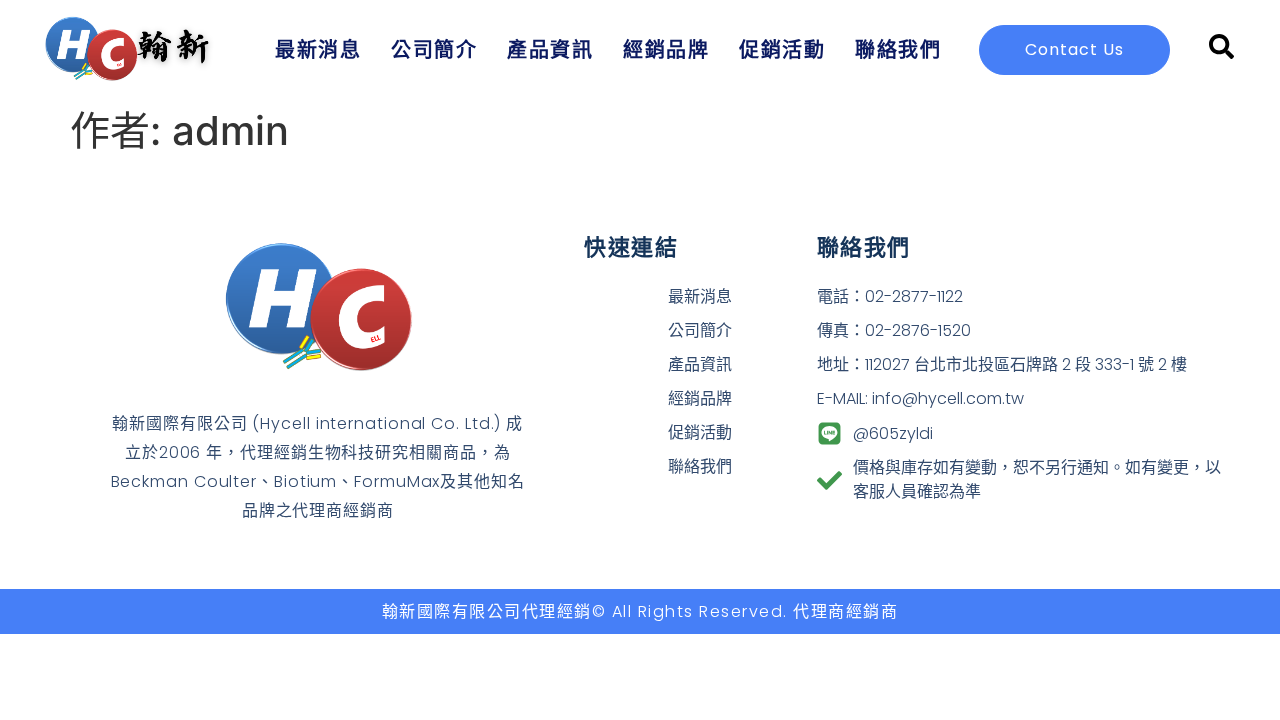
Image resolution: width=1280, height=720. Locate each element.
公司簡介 (434, 49)
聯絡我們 (898, 49)
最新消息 (318, 49)
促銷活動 (782, 49)
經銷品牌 (666, 49)
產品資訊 (550, 49)
